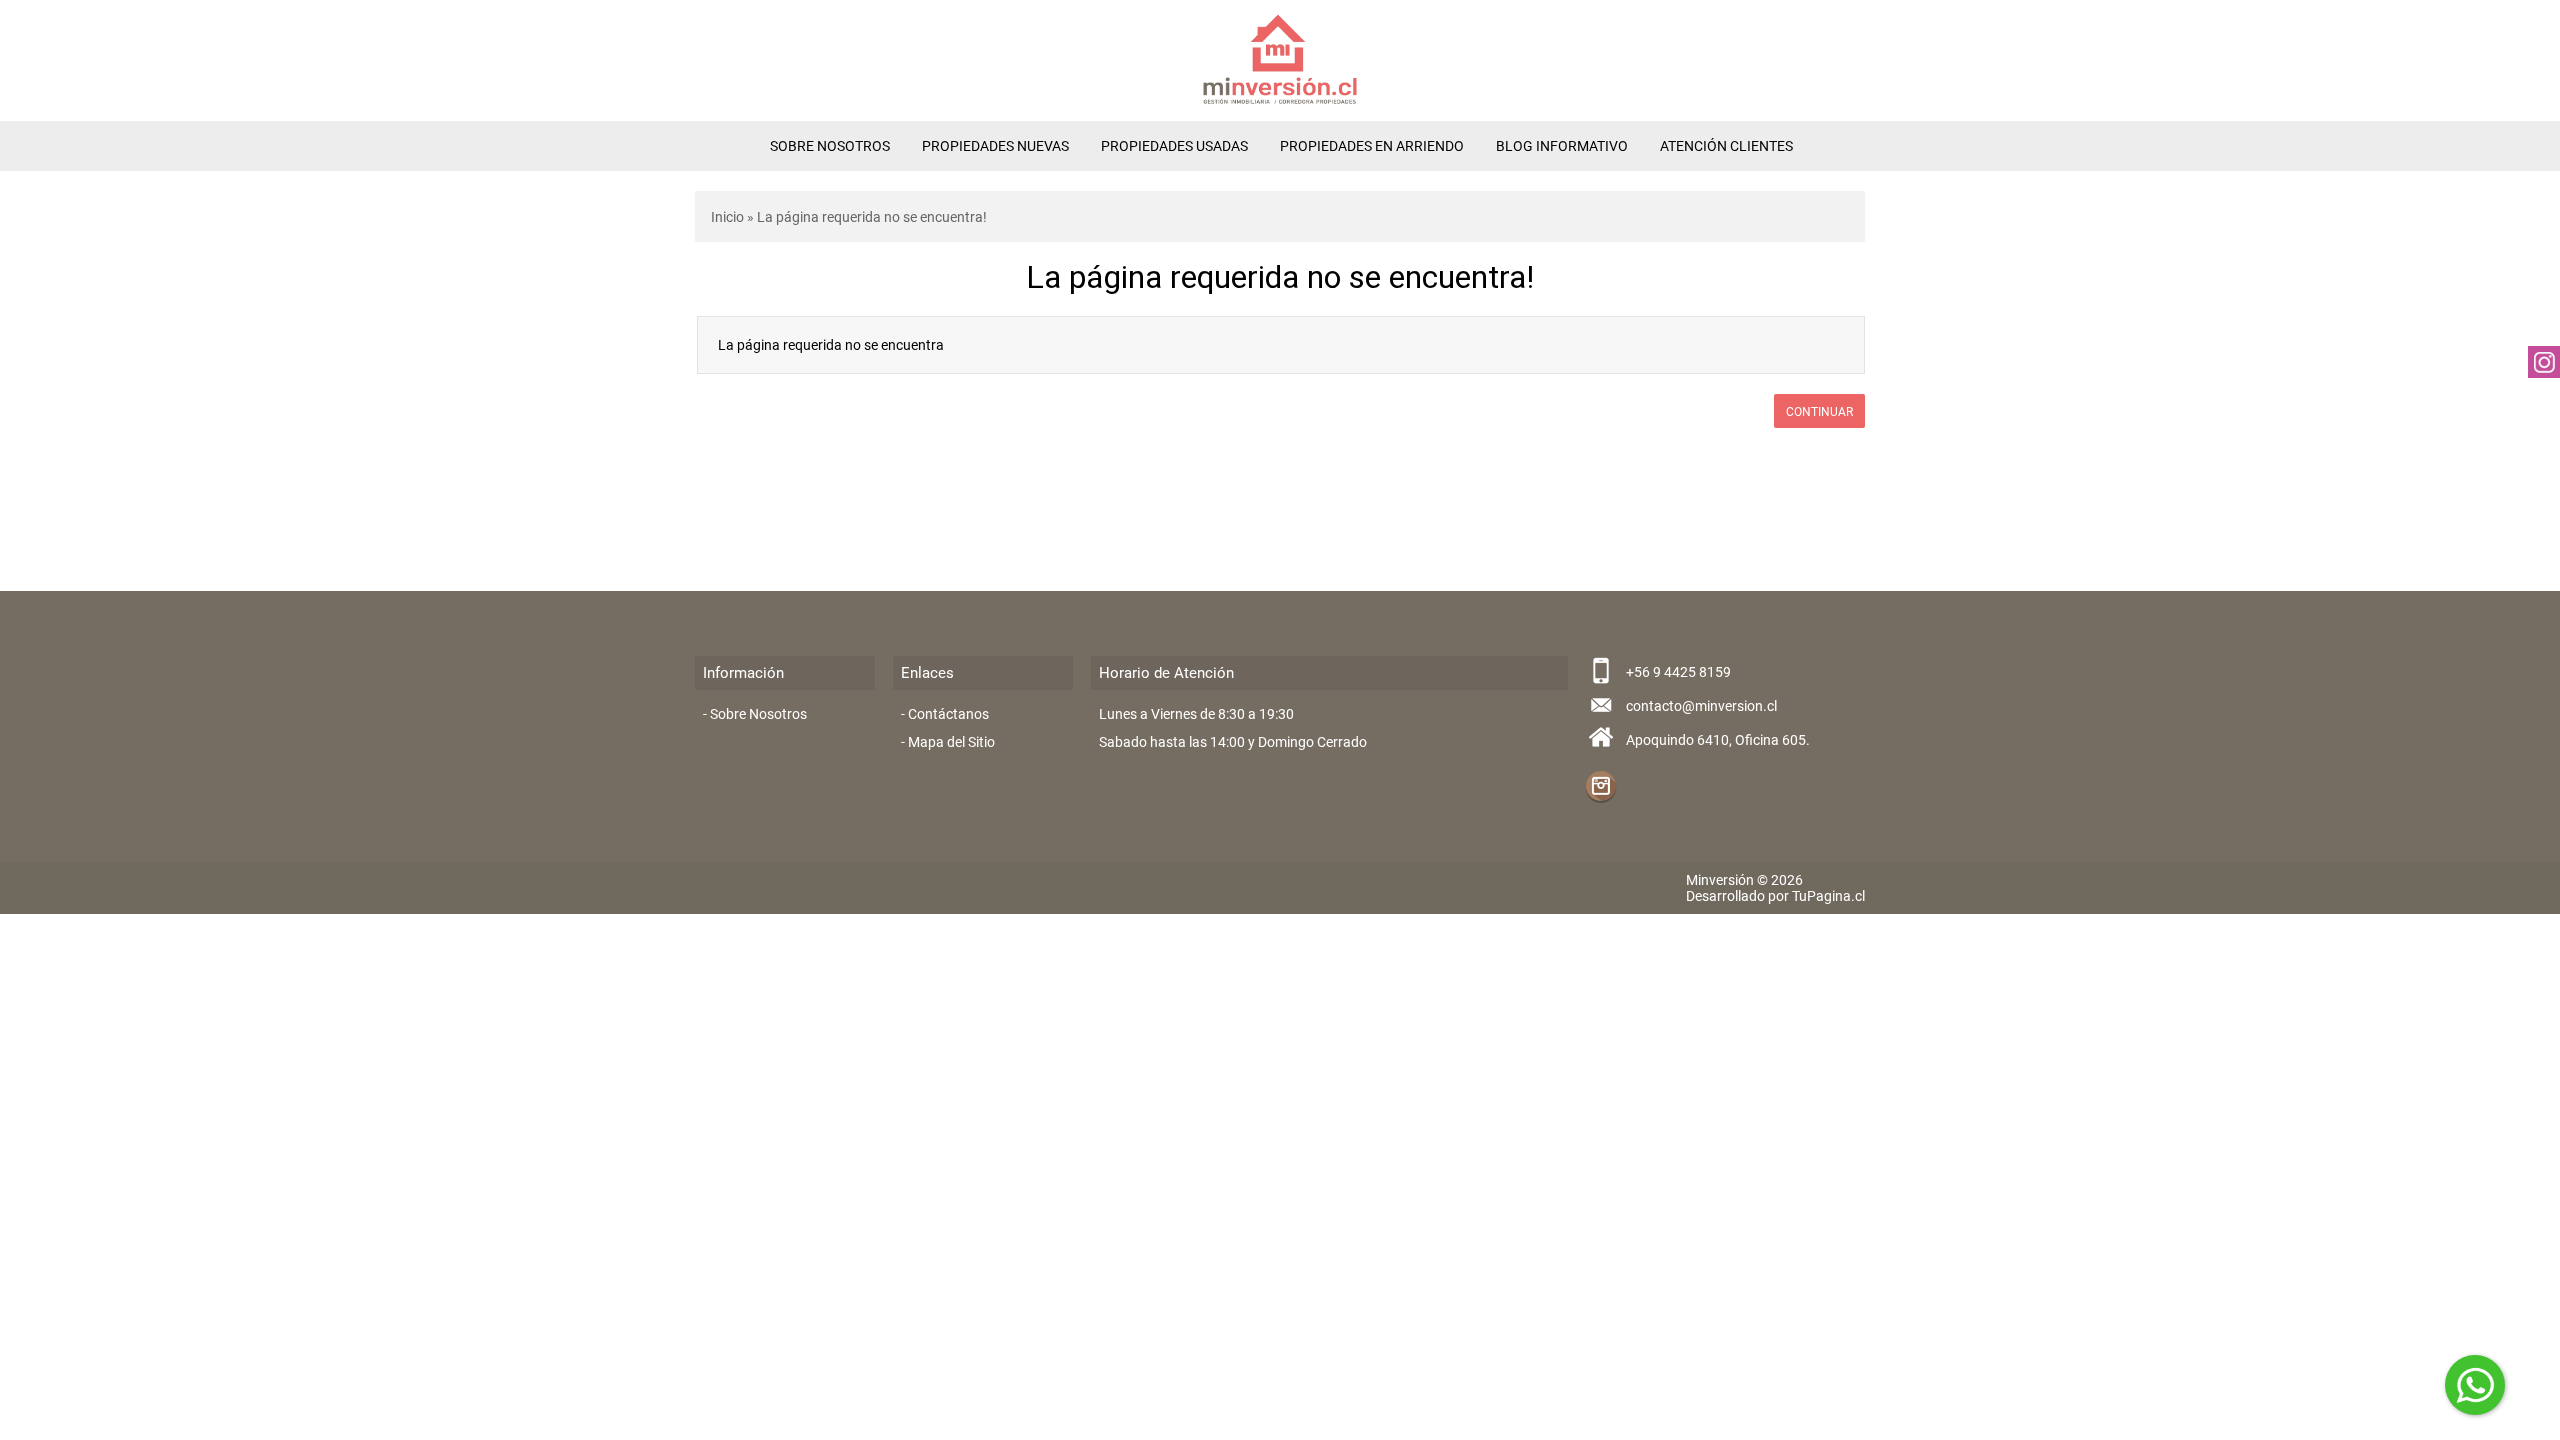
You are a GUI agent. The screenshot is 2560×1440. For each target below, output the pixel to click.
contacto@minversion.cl (1701, 706)
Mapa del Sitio (951, 742)
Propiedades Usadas (1174, 146)
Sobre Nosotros (830, 146)
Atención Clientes (1726, 146)
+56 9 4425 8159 (1678, 672)
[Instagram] (1601, 786)
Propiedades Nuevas (995, 146)
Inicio (727, 217)
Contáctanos (948, 714)
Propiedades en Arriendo (1372, 146)
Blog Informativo (1562, 146)
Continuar (1819, 412)
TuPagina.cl (1828, 896)
